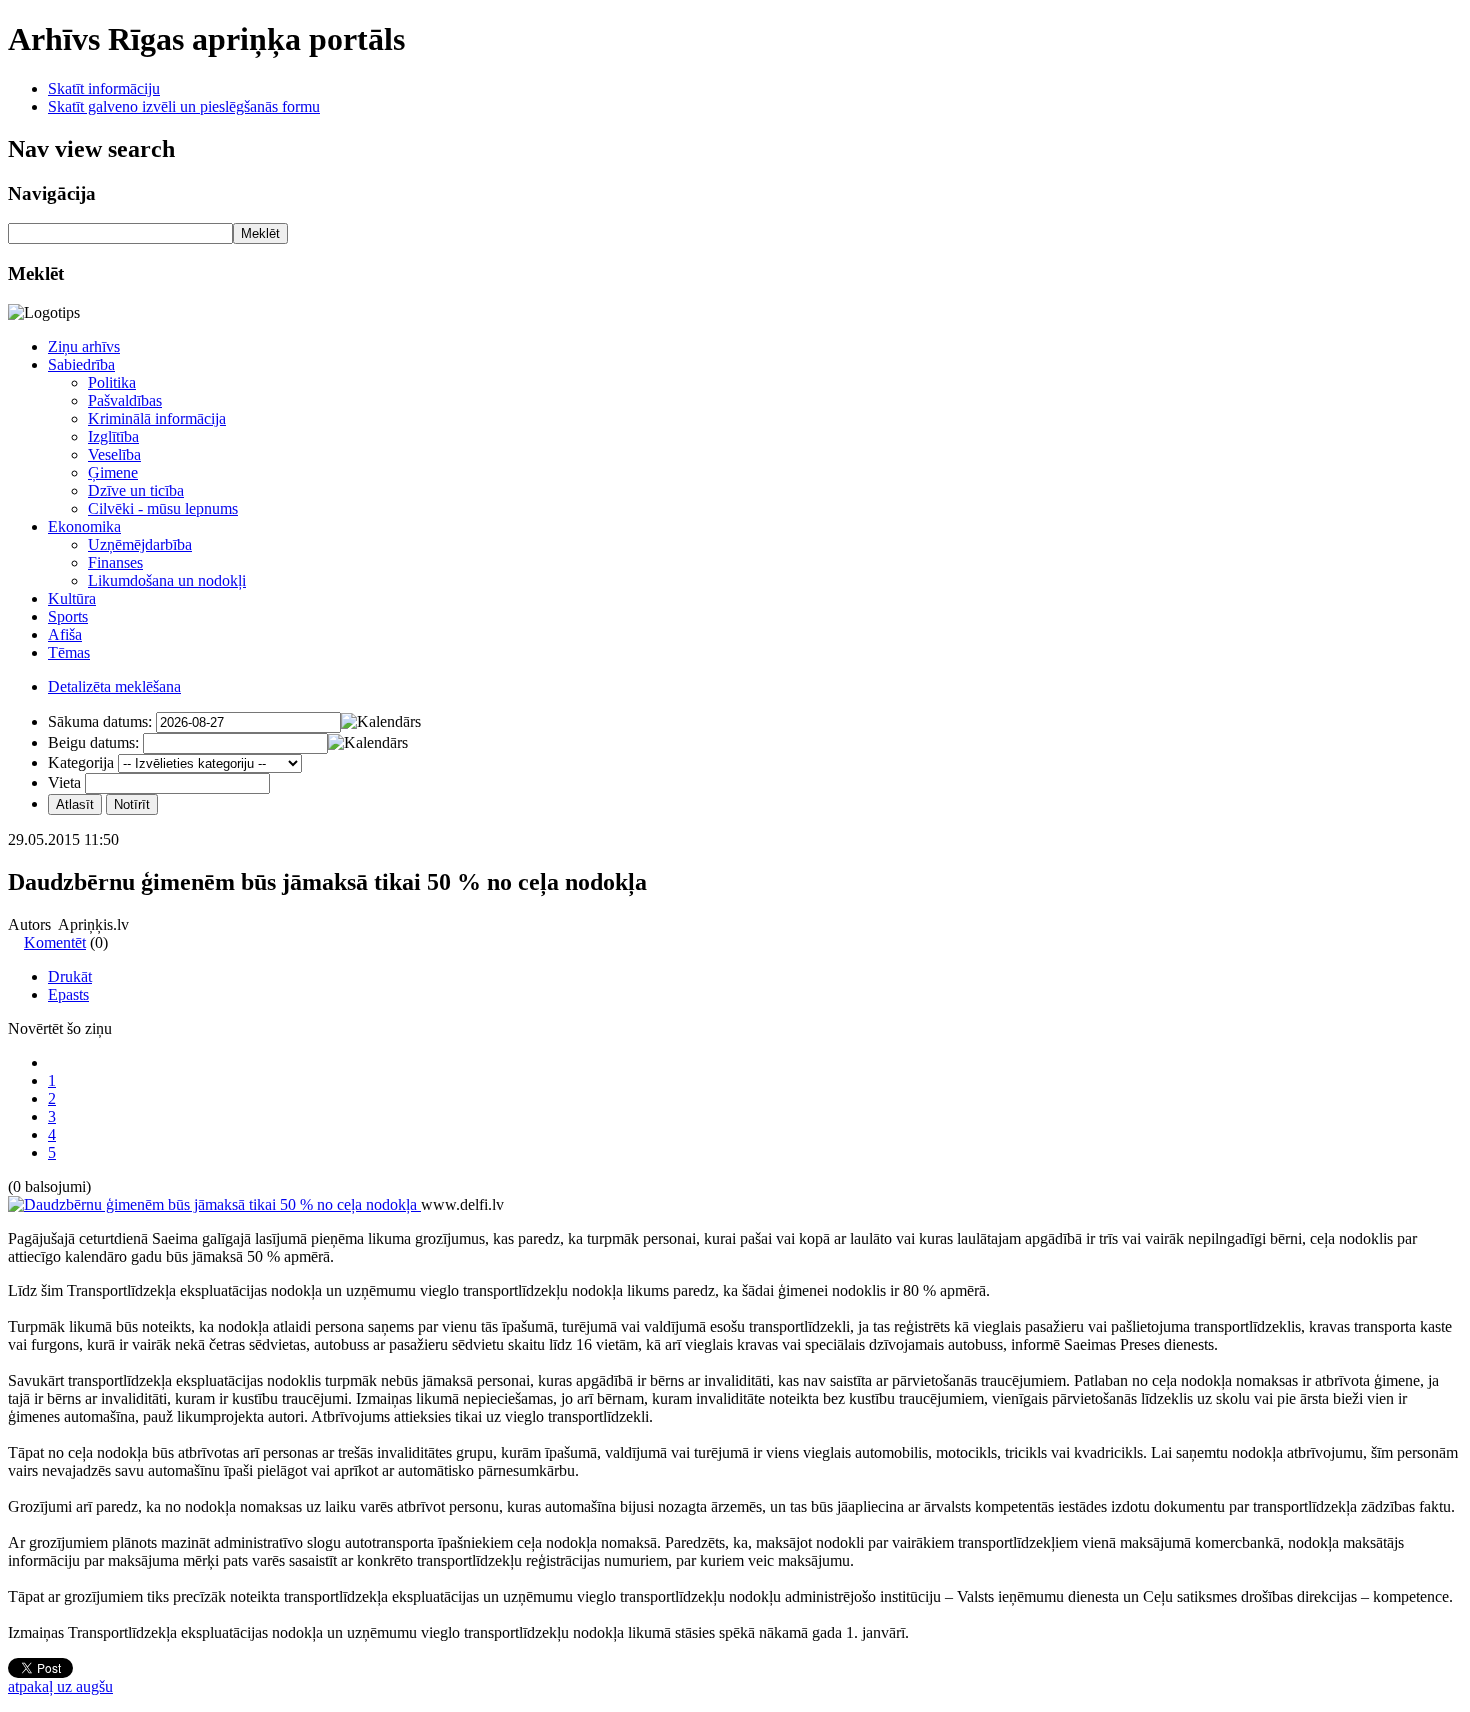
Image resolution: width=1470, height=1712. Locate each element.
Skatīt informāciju (104, 88)
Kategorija (81, 762)
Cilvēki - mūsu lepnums (163, 508)
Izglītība (113, 436)
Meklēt (260, 233)
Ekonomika (84, 526)
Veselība (114, 454)
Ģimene (113, 472)
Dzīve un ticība (136, 490)
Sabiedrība (81, 364)
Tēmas (69, 652)
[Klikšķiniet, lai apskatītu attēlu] (214, 1204)
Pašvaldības (125, 400)
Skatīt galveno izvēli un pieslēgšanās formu (184, 106)
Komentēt (55, 942)
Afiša (65, 634)
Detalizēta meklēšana (114, 686)
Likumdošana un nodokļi (167, 580)
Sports (68, 616)
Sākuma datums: (100, 721)
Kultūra (72, 598)
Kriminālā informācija (157, 418)
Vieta (64, 782)
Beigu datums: (93, 742)
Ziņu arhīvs (84, 346)
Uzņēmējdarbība (140, 544)
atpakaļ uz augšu (60, 1686)
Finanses (115, 562)
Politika (112, 382)
